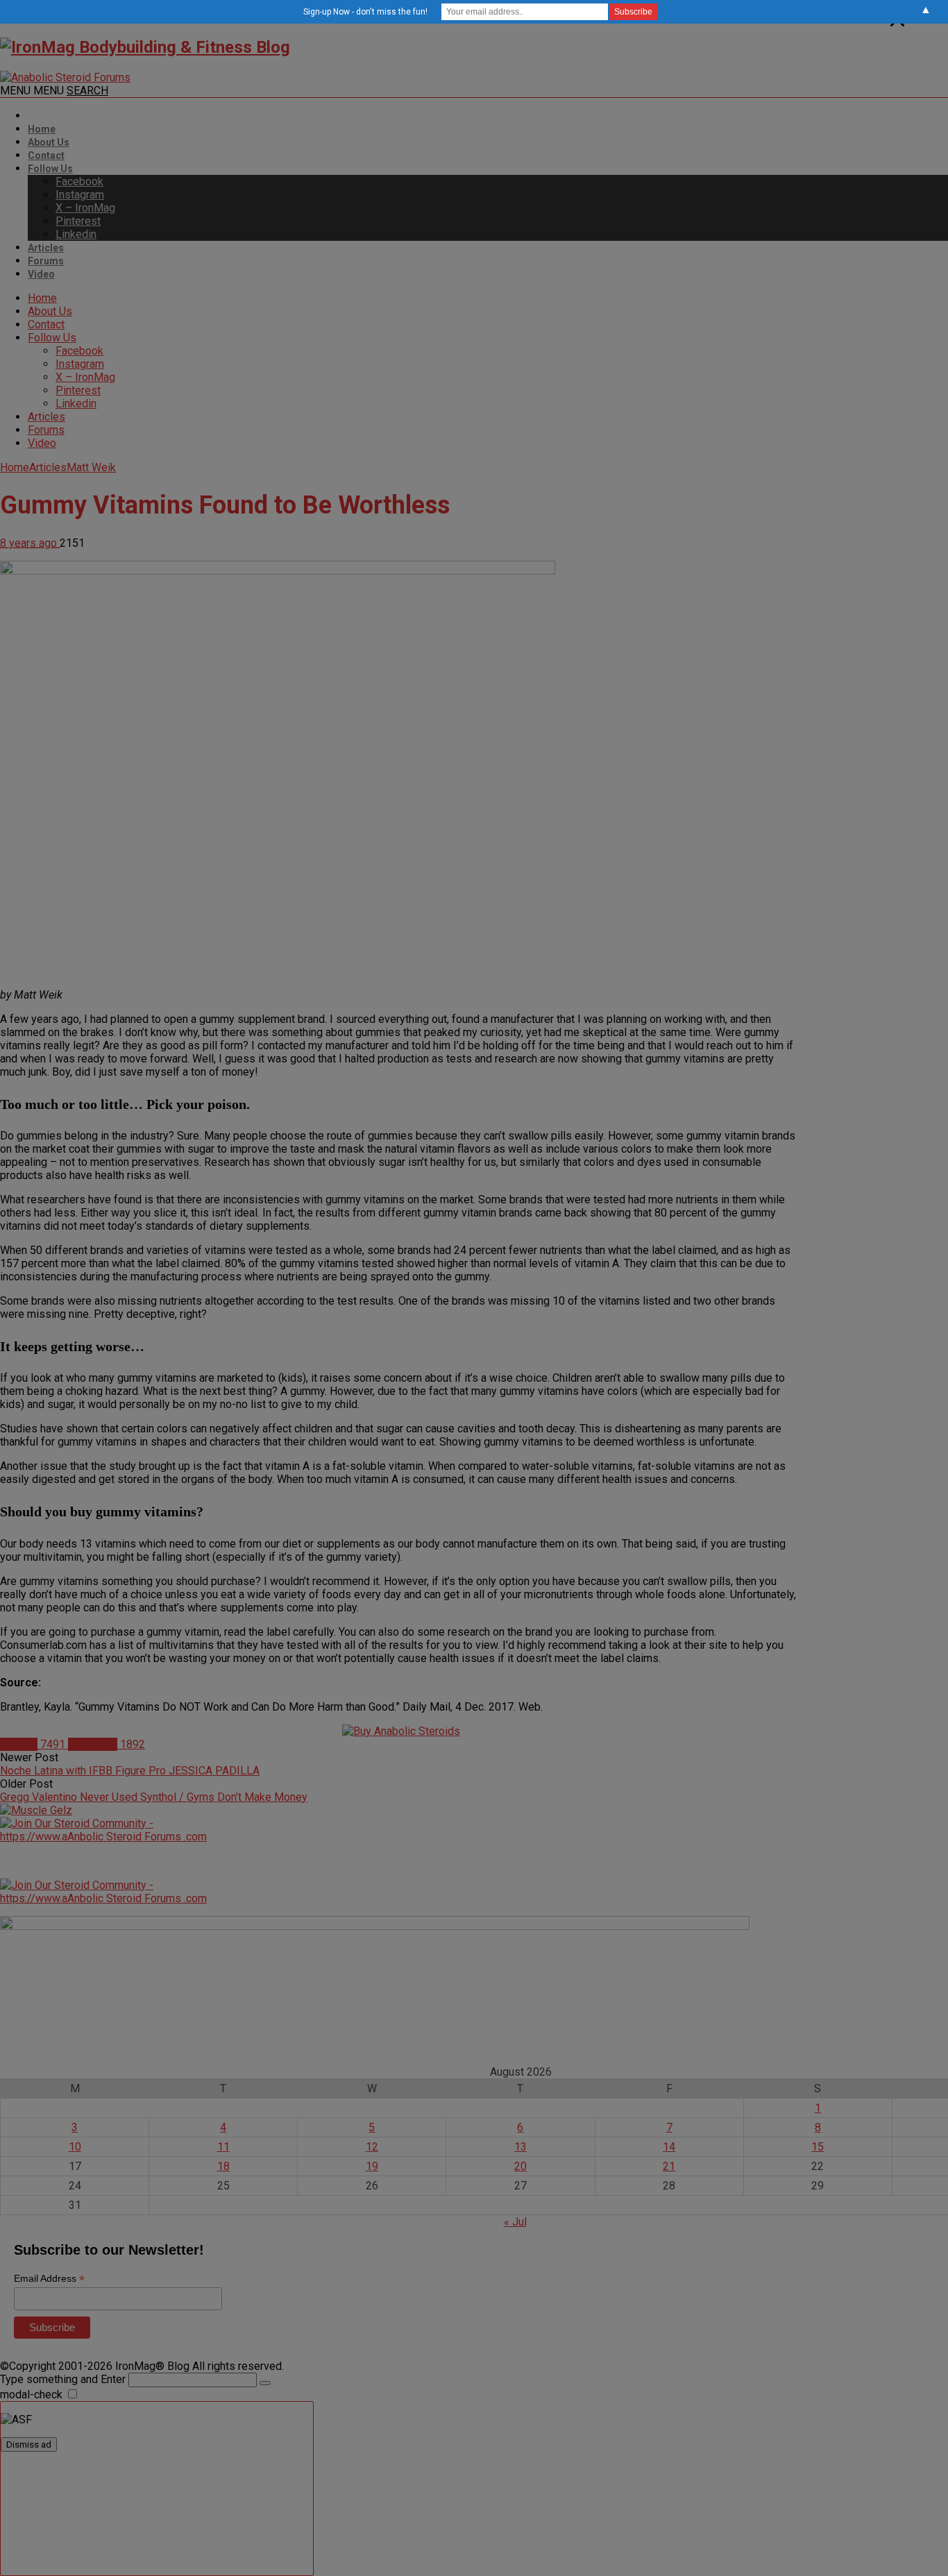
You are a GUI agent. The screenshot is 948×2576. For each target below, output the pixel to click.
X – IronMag (85, 208)
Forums (46, 261)
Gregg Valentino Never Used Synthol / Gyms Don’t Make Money (154, 1797)
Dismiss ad (29, 2444)
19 (372, 2166)
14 (669, 2147)
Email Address (49, 2279)
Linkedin (76, 234)
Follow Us (50, 169)
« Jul (515, 2222)
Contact (46, 155)
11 (223, 2147)
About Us (49, 142)
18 (223, 2166)
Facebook (79, 181)
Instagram (80, 195)
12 (372, 2147)
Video (41, 274)
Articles (46, 248)
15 (818, 2147)
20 (520, 2166)
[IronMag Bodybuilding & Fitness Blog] (145, 47)
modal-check (31, 2395)
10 (75, 2147)
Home (42, 129)
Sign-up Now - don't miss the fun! (365, 12)
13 (520, 2147)
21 (669, 2166)
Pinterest (78, 221)
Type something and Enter (63, 2379)
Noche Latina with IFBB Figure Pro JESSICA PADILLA (130, 1771)
